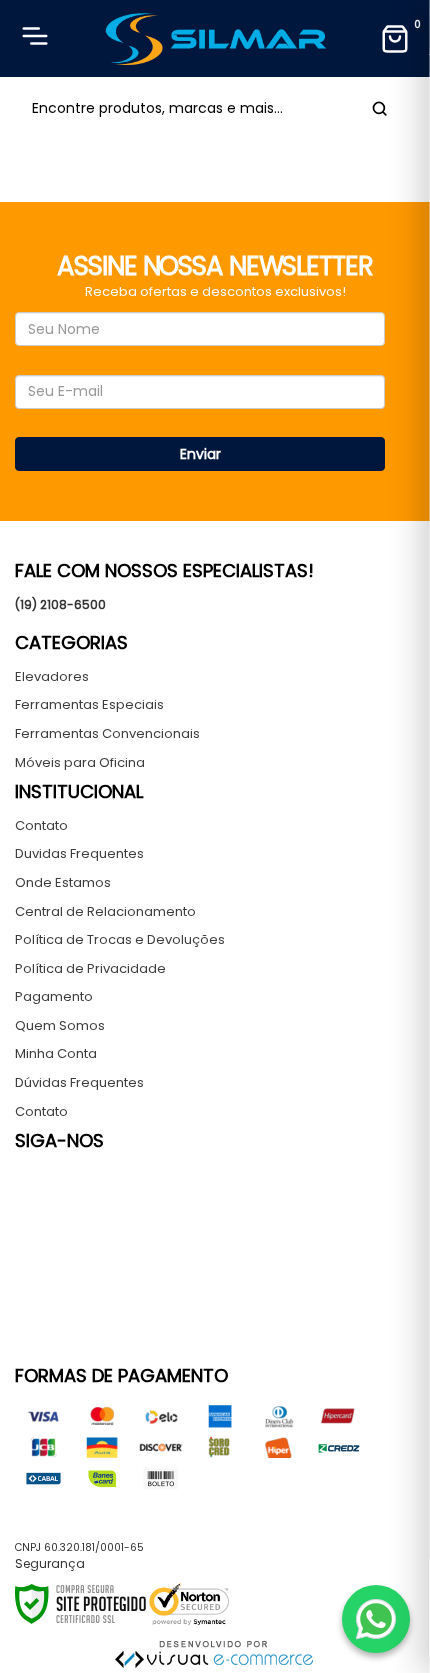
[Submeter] (376, 108)
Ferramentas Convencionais (107, 733)
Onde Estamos (63, 882)
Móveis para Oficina (80, 762)
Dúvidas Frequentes (79, 1082)
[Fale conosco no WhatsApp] (376, 1619)
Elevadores (52, 676)
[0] (395, 39)
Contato (41, 825)
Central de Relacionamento (105, 911)
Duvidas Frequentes (79, 853)
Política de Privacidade (90, 968)
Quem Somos (60, 1025)
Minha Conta (56, 1053)
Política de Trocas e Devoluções (120, 939)
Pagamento (54, 996)
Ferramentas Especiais (89, 704)
